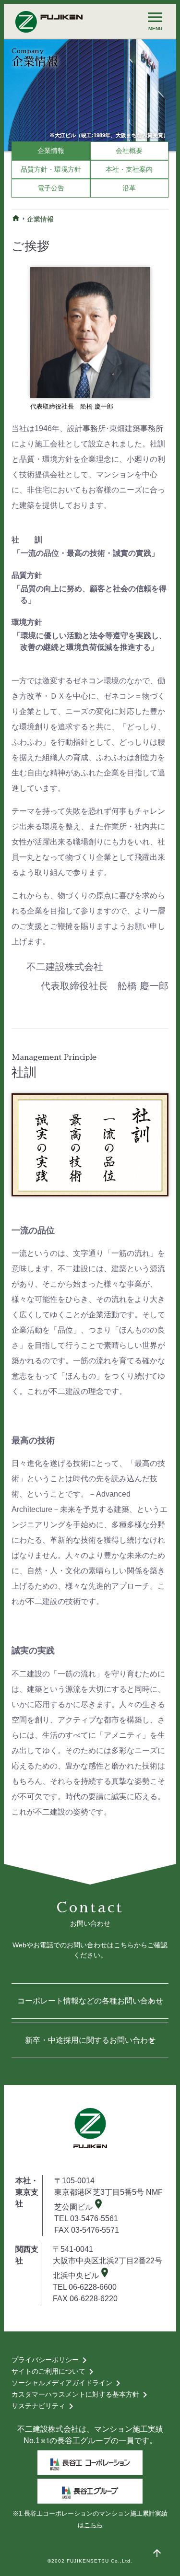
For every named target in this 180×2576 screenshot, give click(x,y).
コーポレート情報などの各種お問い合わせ (90, 2001)
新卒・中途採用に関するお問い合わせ (91, 2040)
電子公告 (51, 188)
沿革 (129, 188)
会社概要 (129, 151)
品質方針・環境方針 (51, 169)
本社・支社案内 (129, 169)
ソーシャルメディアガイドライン (68, 2383)
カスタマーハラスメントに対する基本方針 (81, 2395)
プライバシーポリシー (51, 2360)
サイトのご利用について (54, 2372)
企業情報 (51, 151)
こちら (93, 2525)
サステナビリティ (44, 2406)
